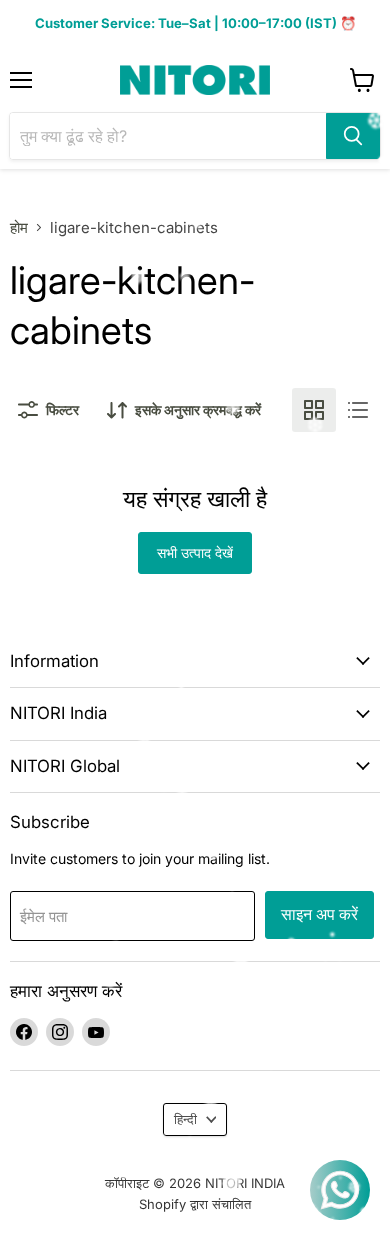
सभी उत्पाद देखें (195, 552)
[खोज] (353, 136)
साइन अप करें (319, 914)
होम (19, 227)
